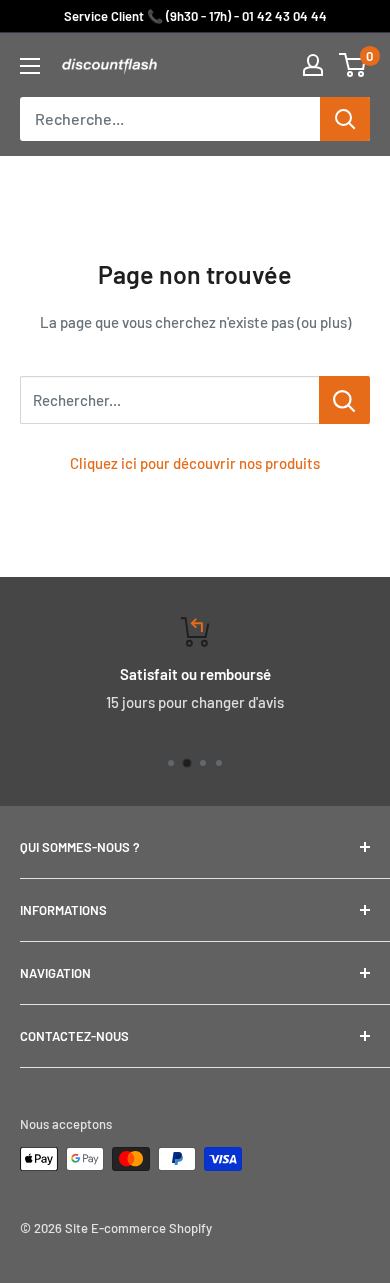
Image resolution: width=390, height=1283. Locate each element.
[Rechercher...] (344, 400)
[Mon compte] (313, 65)
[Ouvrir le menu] (30, 66)
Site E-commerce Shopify (138, 1228)
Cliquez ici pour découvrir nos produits (195, 463)
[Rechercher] (345, 119)
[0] (353, 65)
